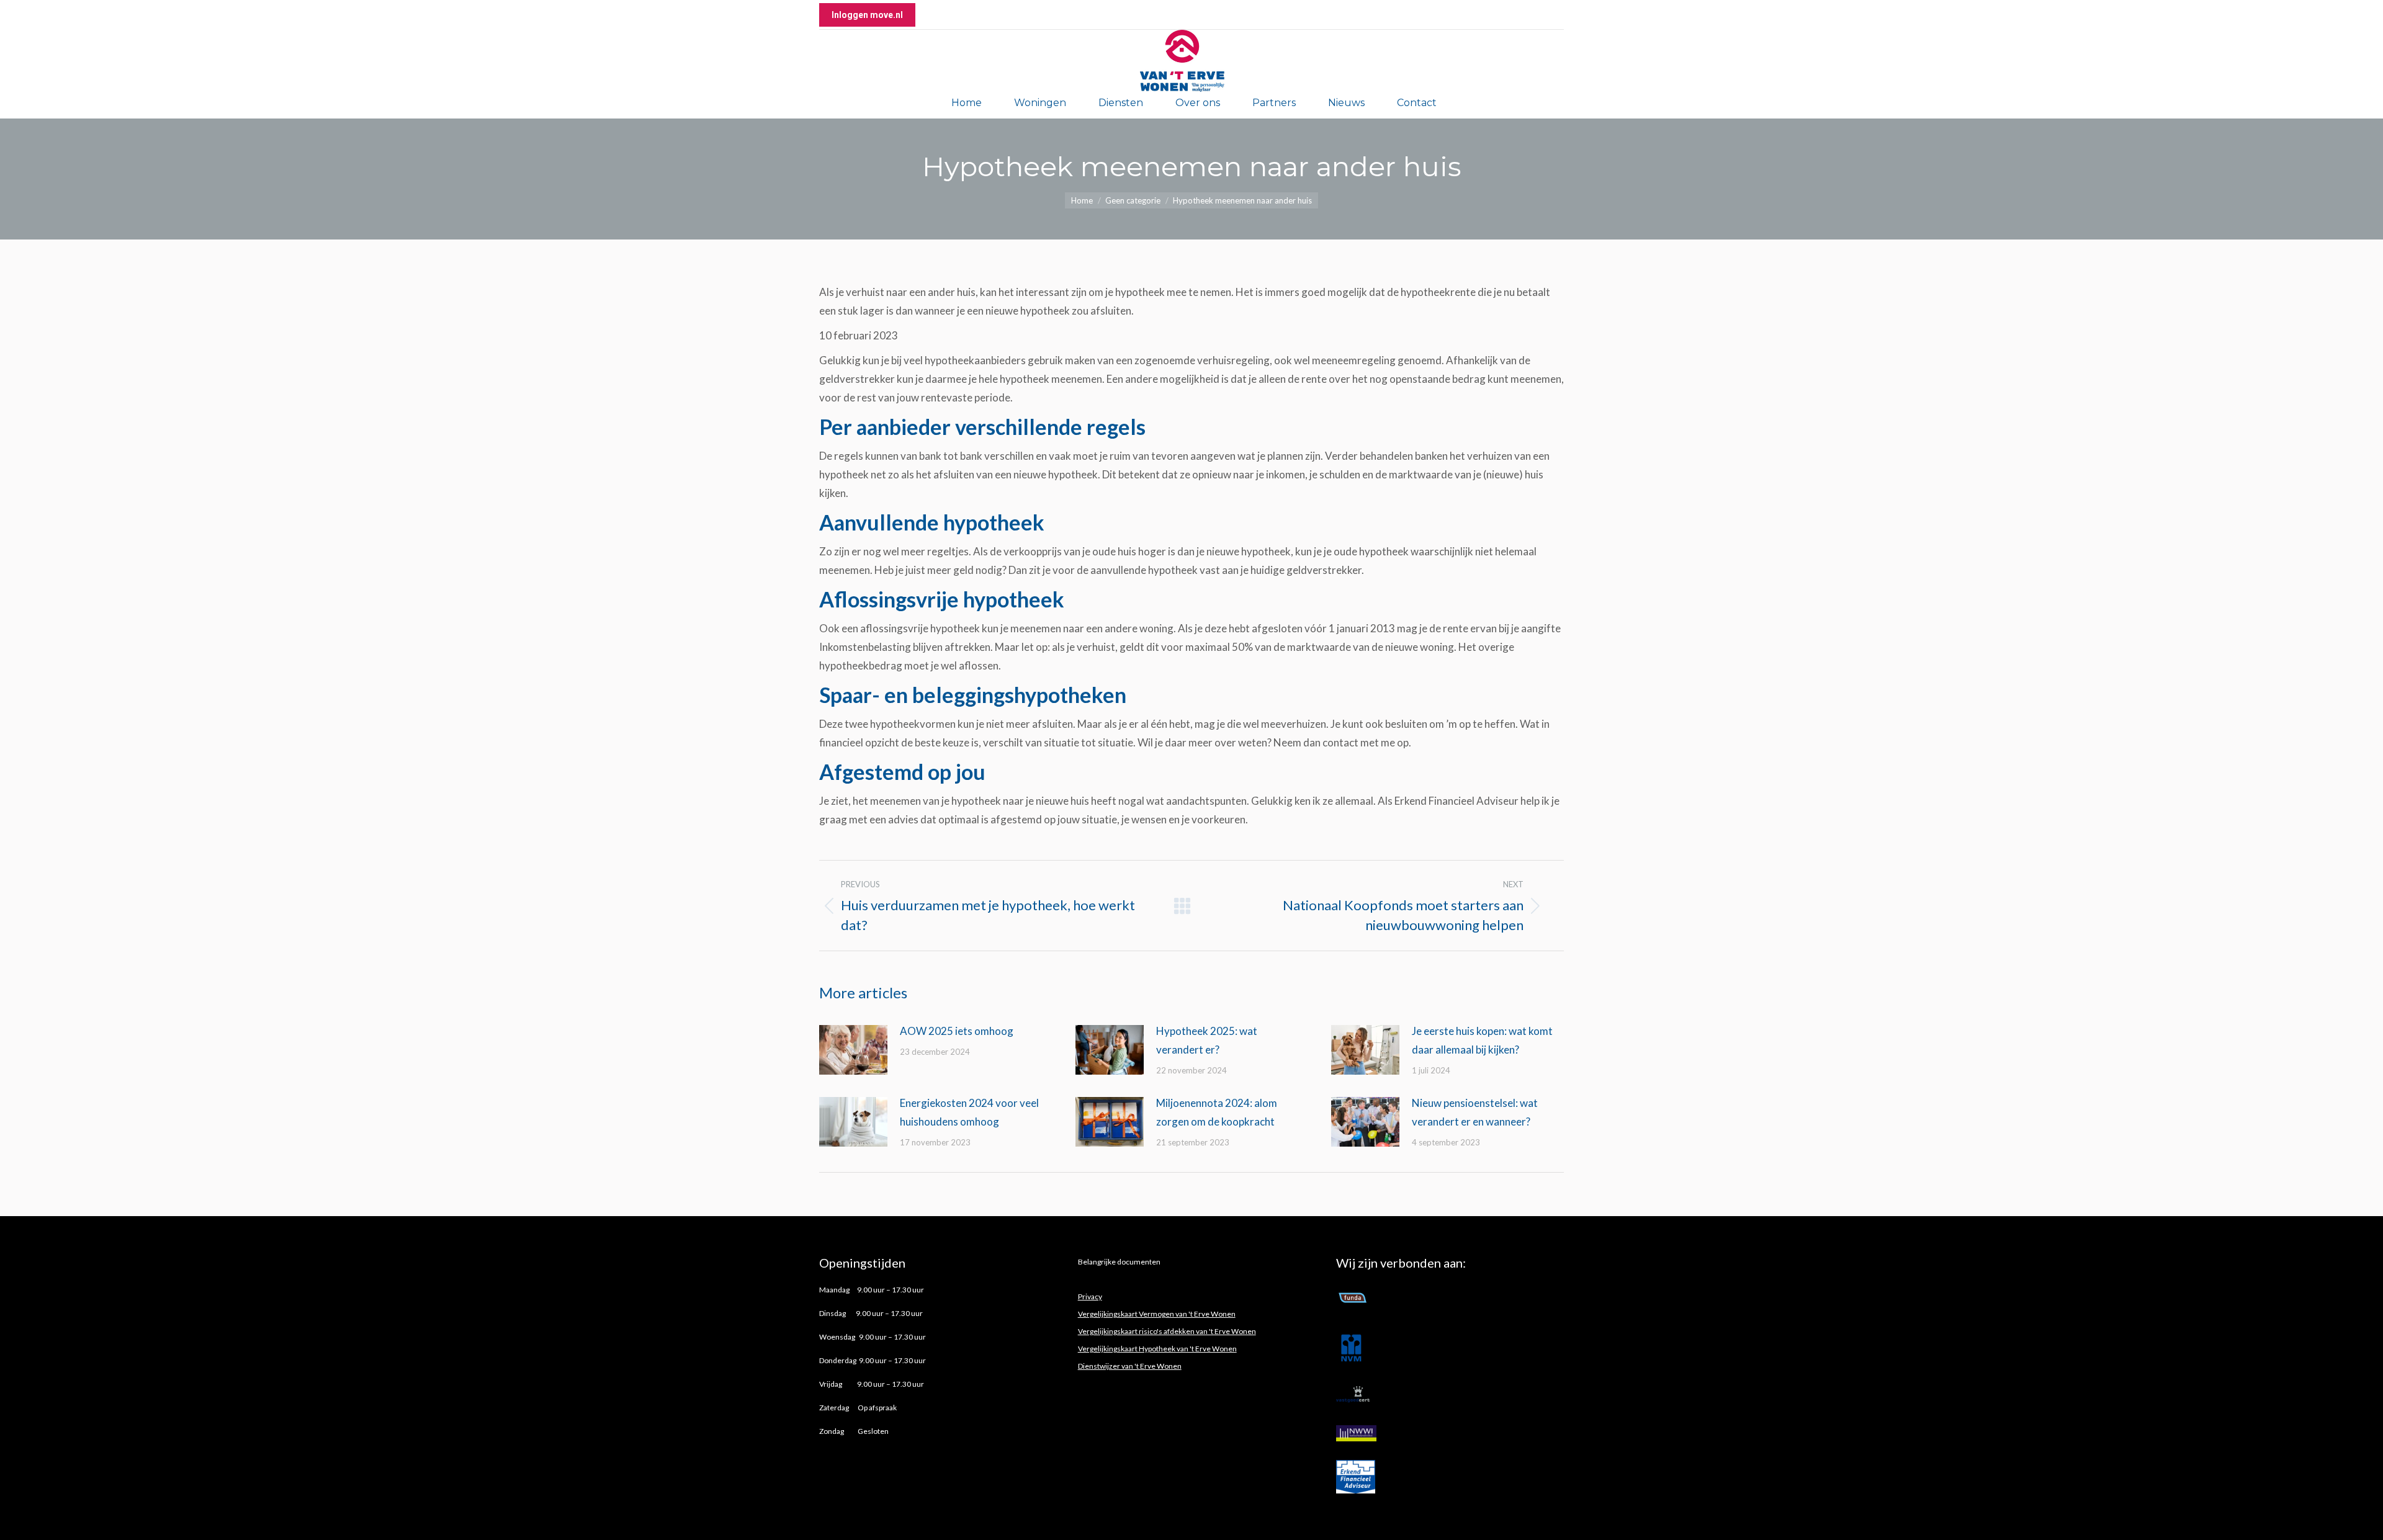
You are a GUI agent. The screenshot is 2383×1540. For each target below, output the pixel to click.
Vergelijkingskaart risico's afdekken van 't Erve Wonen (1167, 1331)
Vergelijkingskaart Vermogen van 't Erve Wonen (1157, 1314)
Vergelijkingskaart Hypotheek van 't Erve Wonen (1157, 1349)
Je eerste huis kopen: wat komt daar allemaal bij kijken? (1482, 1040)
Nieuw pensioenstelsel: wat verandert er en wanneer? (1475, 1112)
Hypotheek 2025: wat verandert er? (1207, 1040)
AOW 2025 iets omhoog (958, 1031)
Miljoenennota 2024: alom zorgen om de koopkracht (1217, 1112)
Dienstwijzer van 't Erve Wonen (1130, 1366)
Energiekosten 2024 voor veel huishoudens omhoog (969, 1112)
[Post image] (853, 1050)
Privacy (1090, 1296)
